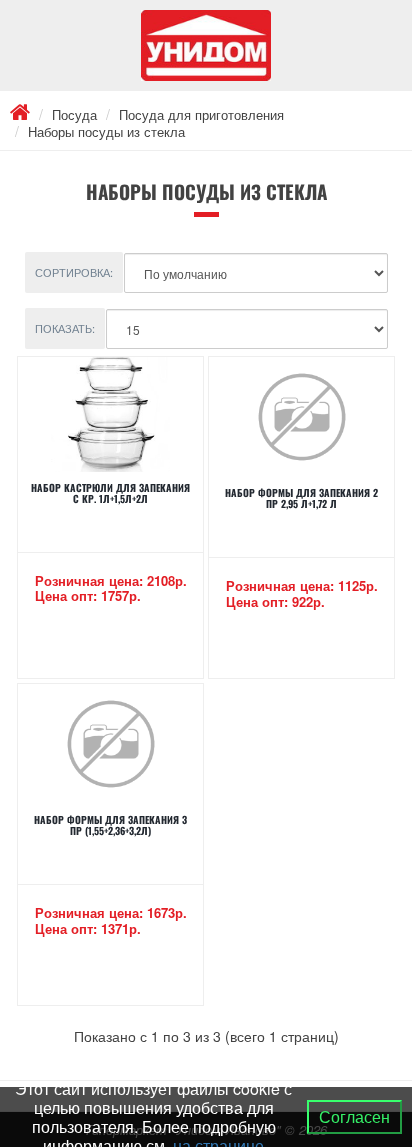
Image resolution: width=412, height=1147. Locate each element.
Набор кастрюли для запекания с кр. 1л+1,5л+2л (110, 493)
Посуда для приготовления (201, 114)
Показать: (65, 328)
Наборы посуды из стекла (106, 131)
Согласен (354, 1116)
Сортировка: (74, 272)
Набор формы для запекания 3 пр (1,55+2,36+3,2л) (110, 825)
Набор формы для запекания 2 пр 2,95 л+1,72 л (301, 498)
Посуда (74, 114)
